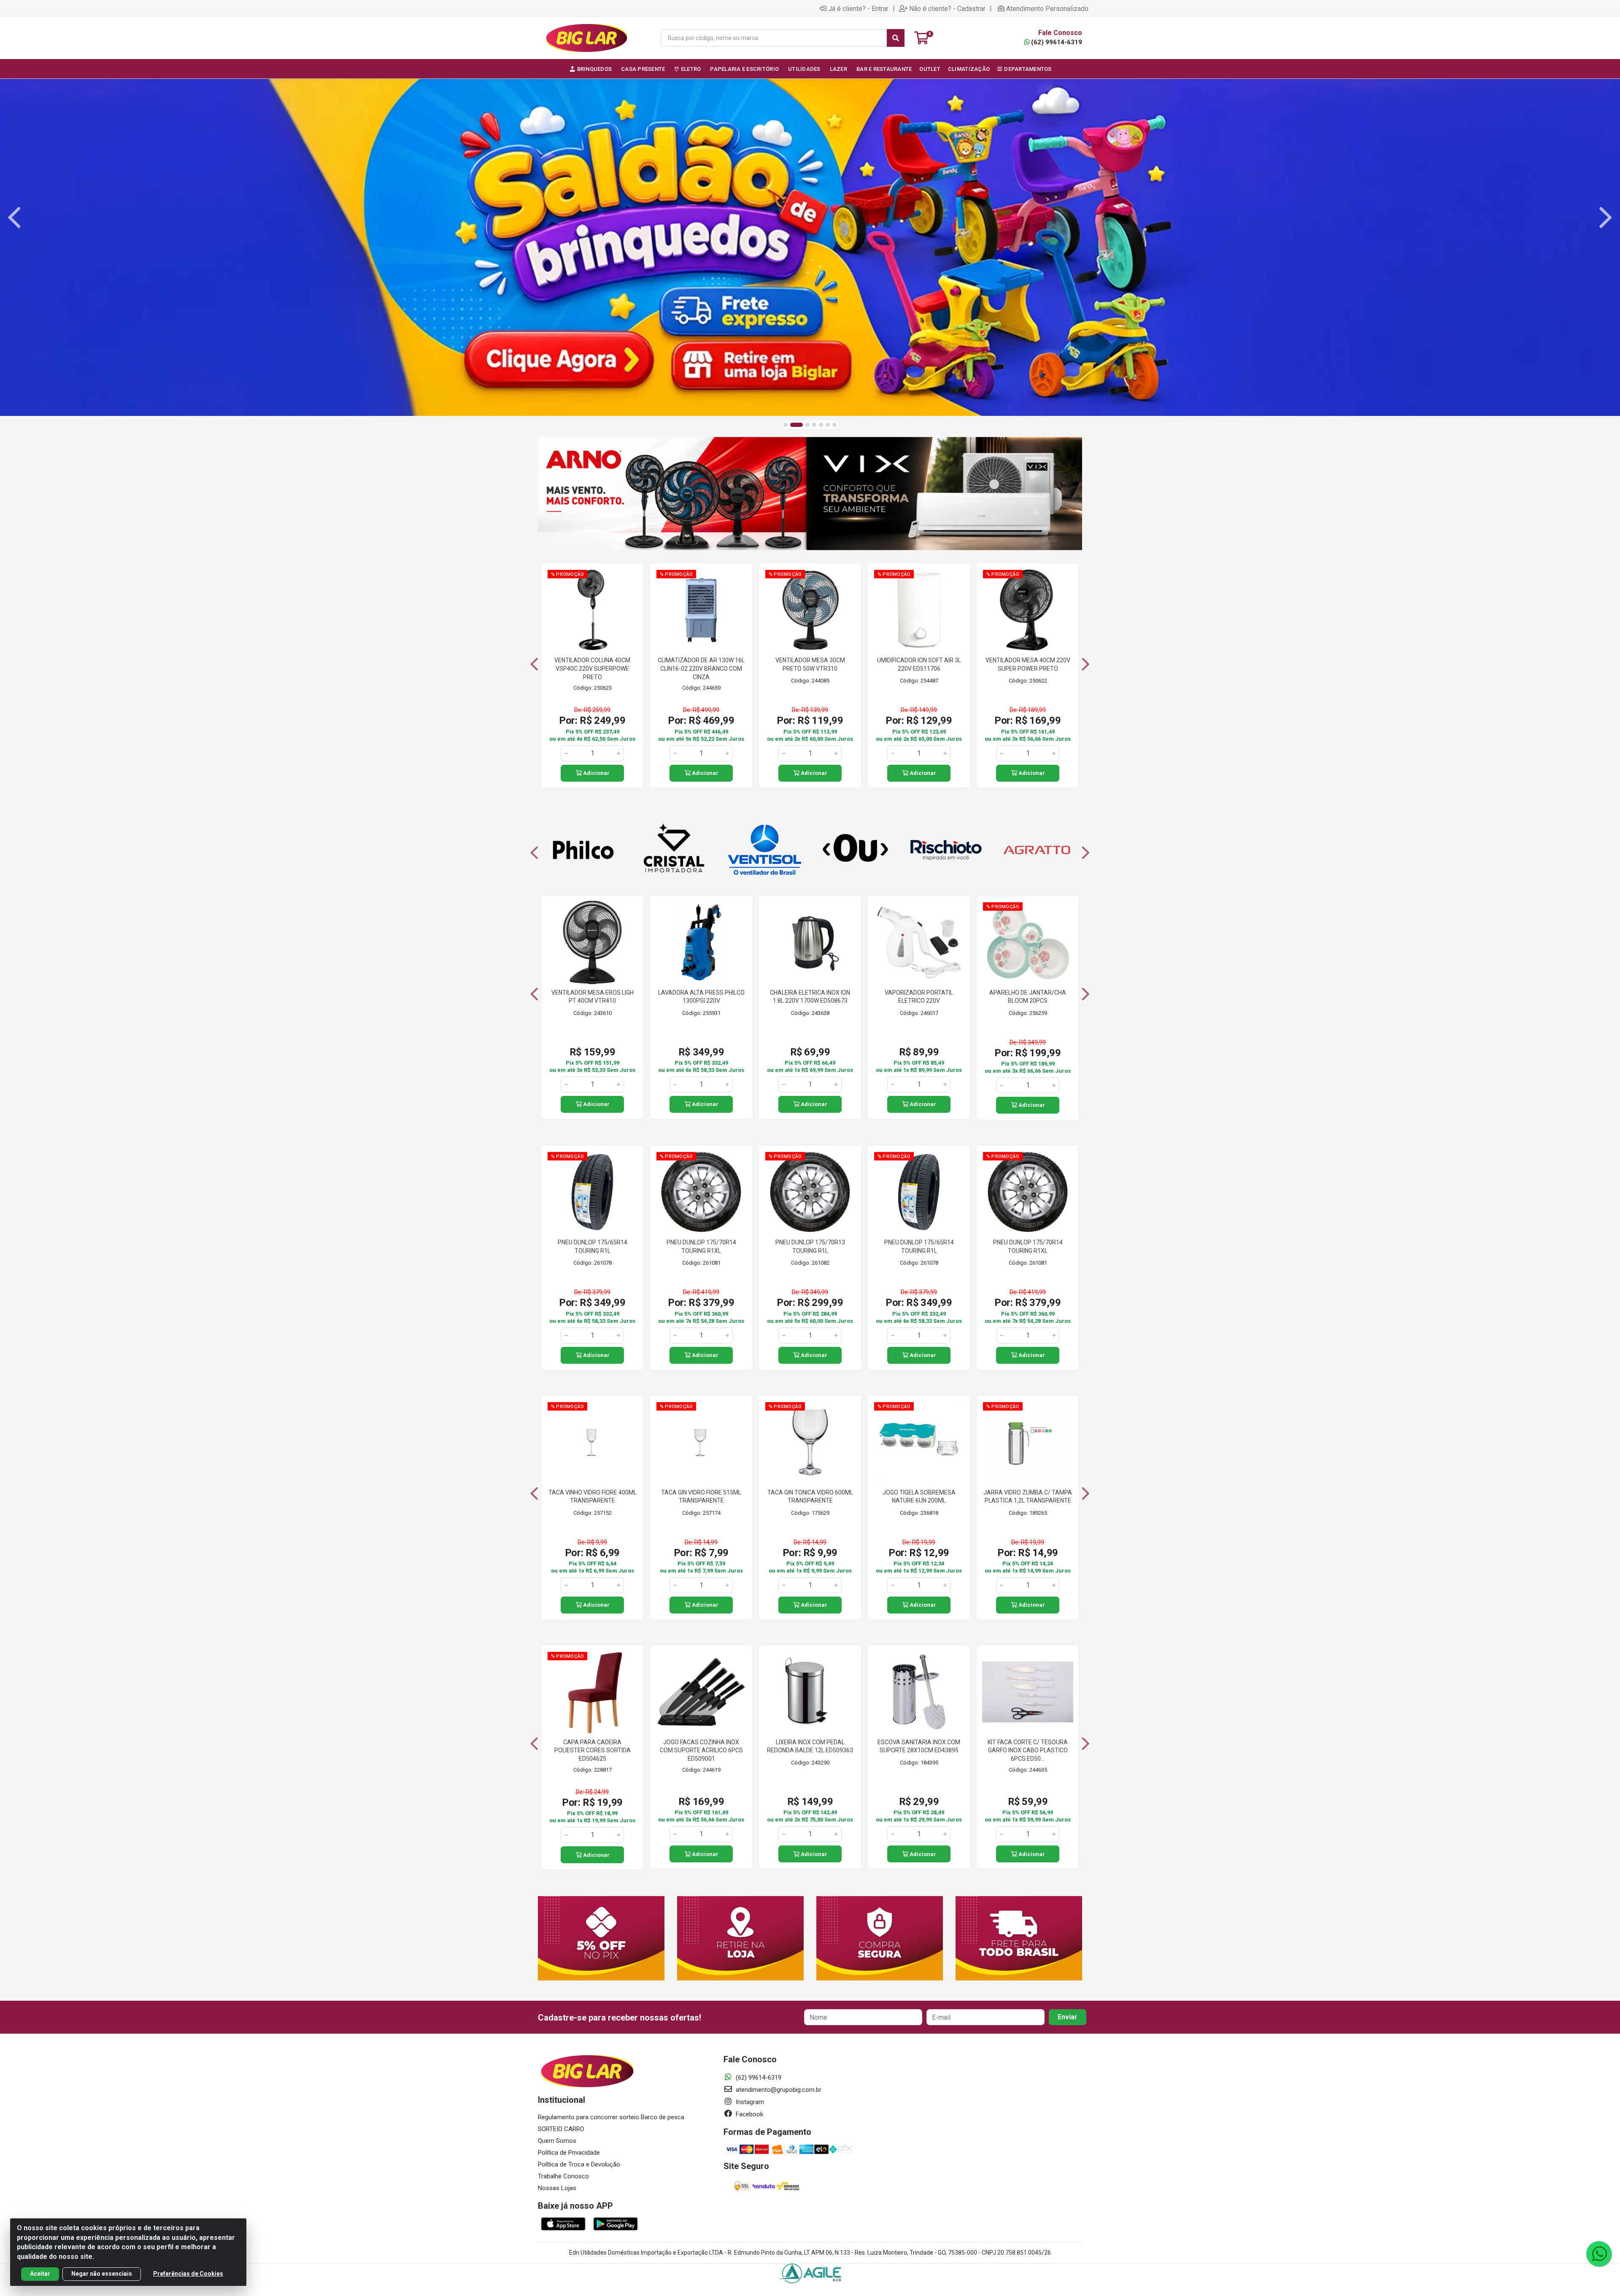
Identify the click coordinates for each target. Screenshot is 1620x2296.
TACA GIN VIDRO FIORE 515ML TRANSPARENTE (701, 1497)
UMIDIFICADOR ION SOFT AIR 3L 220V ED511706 (919, 664)
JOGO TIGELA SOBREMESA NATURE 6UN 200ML (919, 1497)
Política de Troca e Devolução (579, 2164)
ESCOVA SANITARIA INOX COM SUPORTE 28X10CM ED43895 (919, 1746)
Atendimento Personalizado (1047, 8)
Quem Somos (557, 2141)
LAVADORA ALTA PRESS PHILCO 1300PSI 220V (701, 997)
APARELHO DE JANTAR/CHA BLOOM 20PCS (1028, 997)
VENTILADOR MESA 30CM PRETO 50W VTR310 (810, 664)
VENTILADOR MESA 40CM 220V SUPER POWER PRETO (1028, 664)
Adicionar (596, 773)
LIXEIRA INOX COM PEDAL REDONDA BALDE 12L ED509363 (810, 1746)
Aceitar (40, 2274)
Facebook (749, 2114)
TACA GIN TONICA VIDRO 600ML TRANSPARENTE (810, 1497)
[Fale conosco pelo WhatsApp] (1599, 2254)
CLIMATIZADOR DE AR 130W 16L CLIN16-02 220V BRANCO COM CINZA (701, 668)
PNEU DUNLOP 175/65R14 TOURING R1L (593, 1246)
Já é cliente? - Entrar (858, 8)
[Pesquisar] (896, 38)
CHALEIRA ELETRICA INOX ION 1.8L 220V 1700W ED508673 (810, 997)
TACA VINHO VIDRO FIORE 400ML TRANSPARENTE (593, 1497)
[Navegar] (14, 218)
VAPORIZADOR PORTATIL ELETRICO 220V (919, 997)
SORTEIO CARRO (561, 2129)
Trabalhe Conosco (563, 2176)
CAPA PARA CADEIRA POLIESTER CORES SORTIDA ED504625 (593, 1750)
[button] (786, 425)
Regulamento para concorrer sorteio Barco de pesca (611, 2117)
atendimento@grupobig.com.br (778, 2090)
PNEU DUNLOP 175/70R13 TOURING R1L (810, 1246)
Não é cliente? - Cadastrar (947, 8)
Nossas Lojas (557, 2188)
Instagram (749, 2102)
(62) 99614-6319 (1057, 42)
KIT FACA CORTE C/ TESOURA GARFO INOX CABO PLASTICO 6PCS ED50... (1028, 1750)
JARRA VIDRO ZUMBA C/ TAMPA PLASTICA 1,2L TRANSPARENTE (1028, 1497)
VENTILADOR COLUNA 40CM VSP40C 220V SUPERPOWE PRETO (592, 668)
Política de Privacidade (569, 2153)
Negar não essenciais (102, 2274)
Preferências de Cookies (188, 2274)
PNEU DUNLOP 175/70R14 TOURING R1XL (701, 1246)
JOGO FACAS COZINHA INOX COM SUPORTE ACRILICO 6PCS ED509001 (701, 1750)
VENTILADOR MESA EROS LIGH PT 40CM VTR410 (593, 997)
